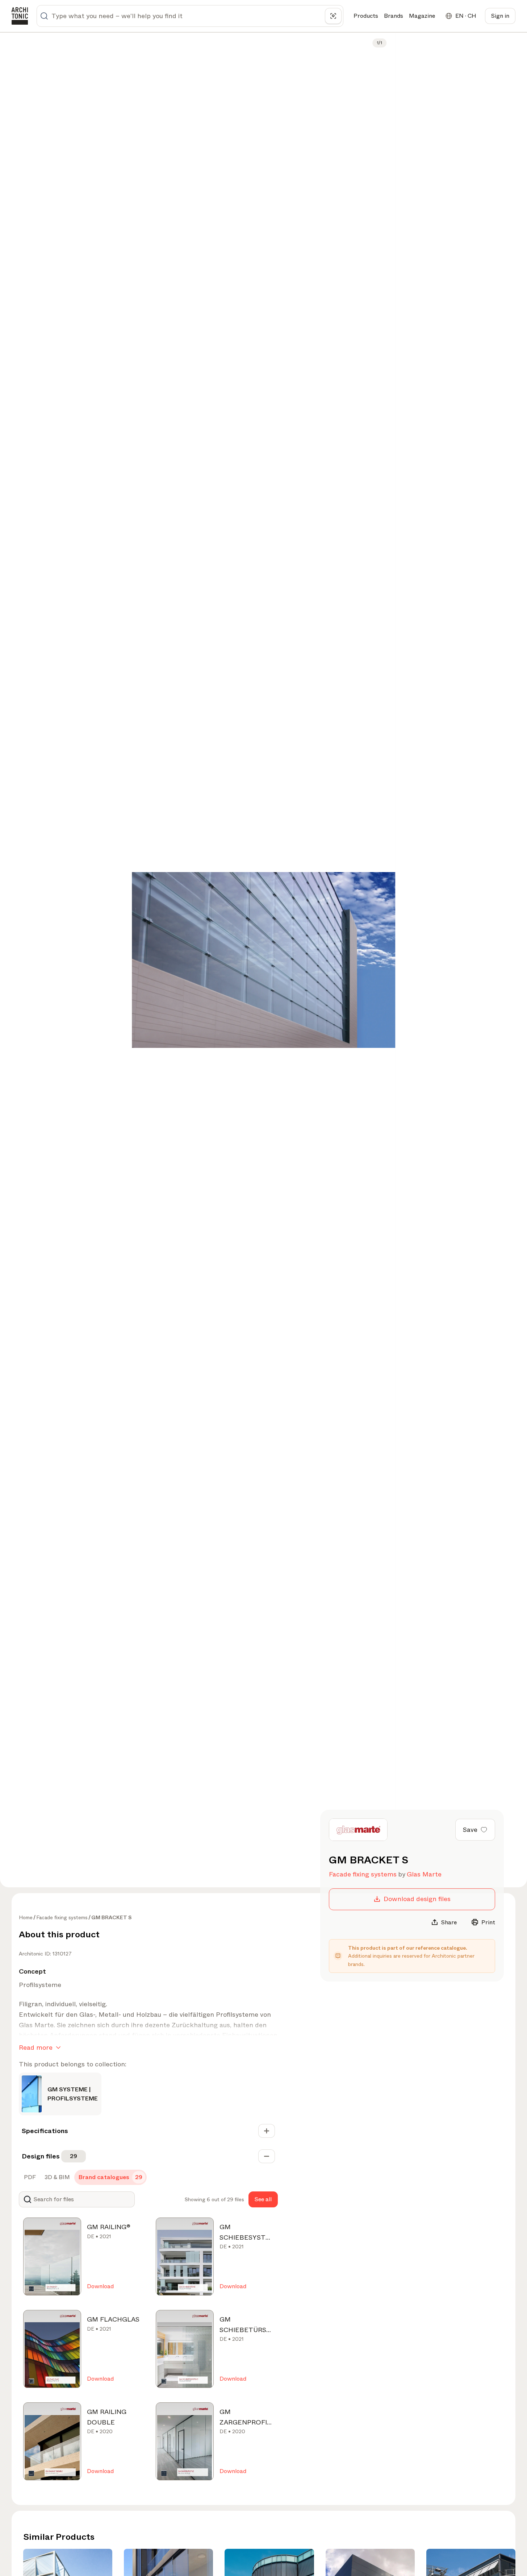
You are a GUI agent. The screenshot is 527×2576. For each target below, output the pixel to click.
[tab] (29, 2177)
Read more (36, 2048)
